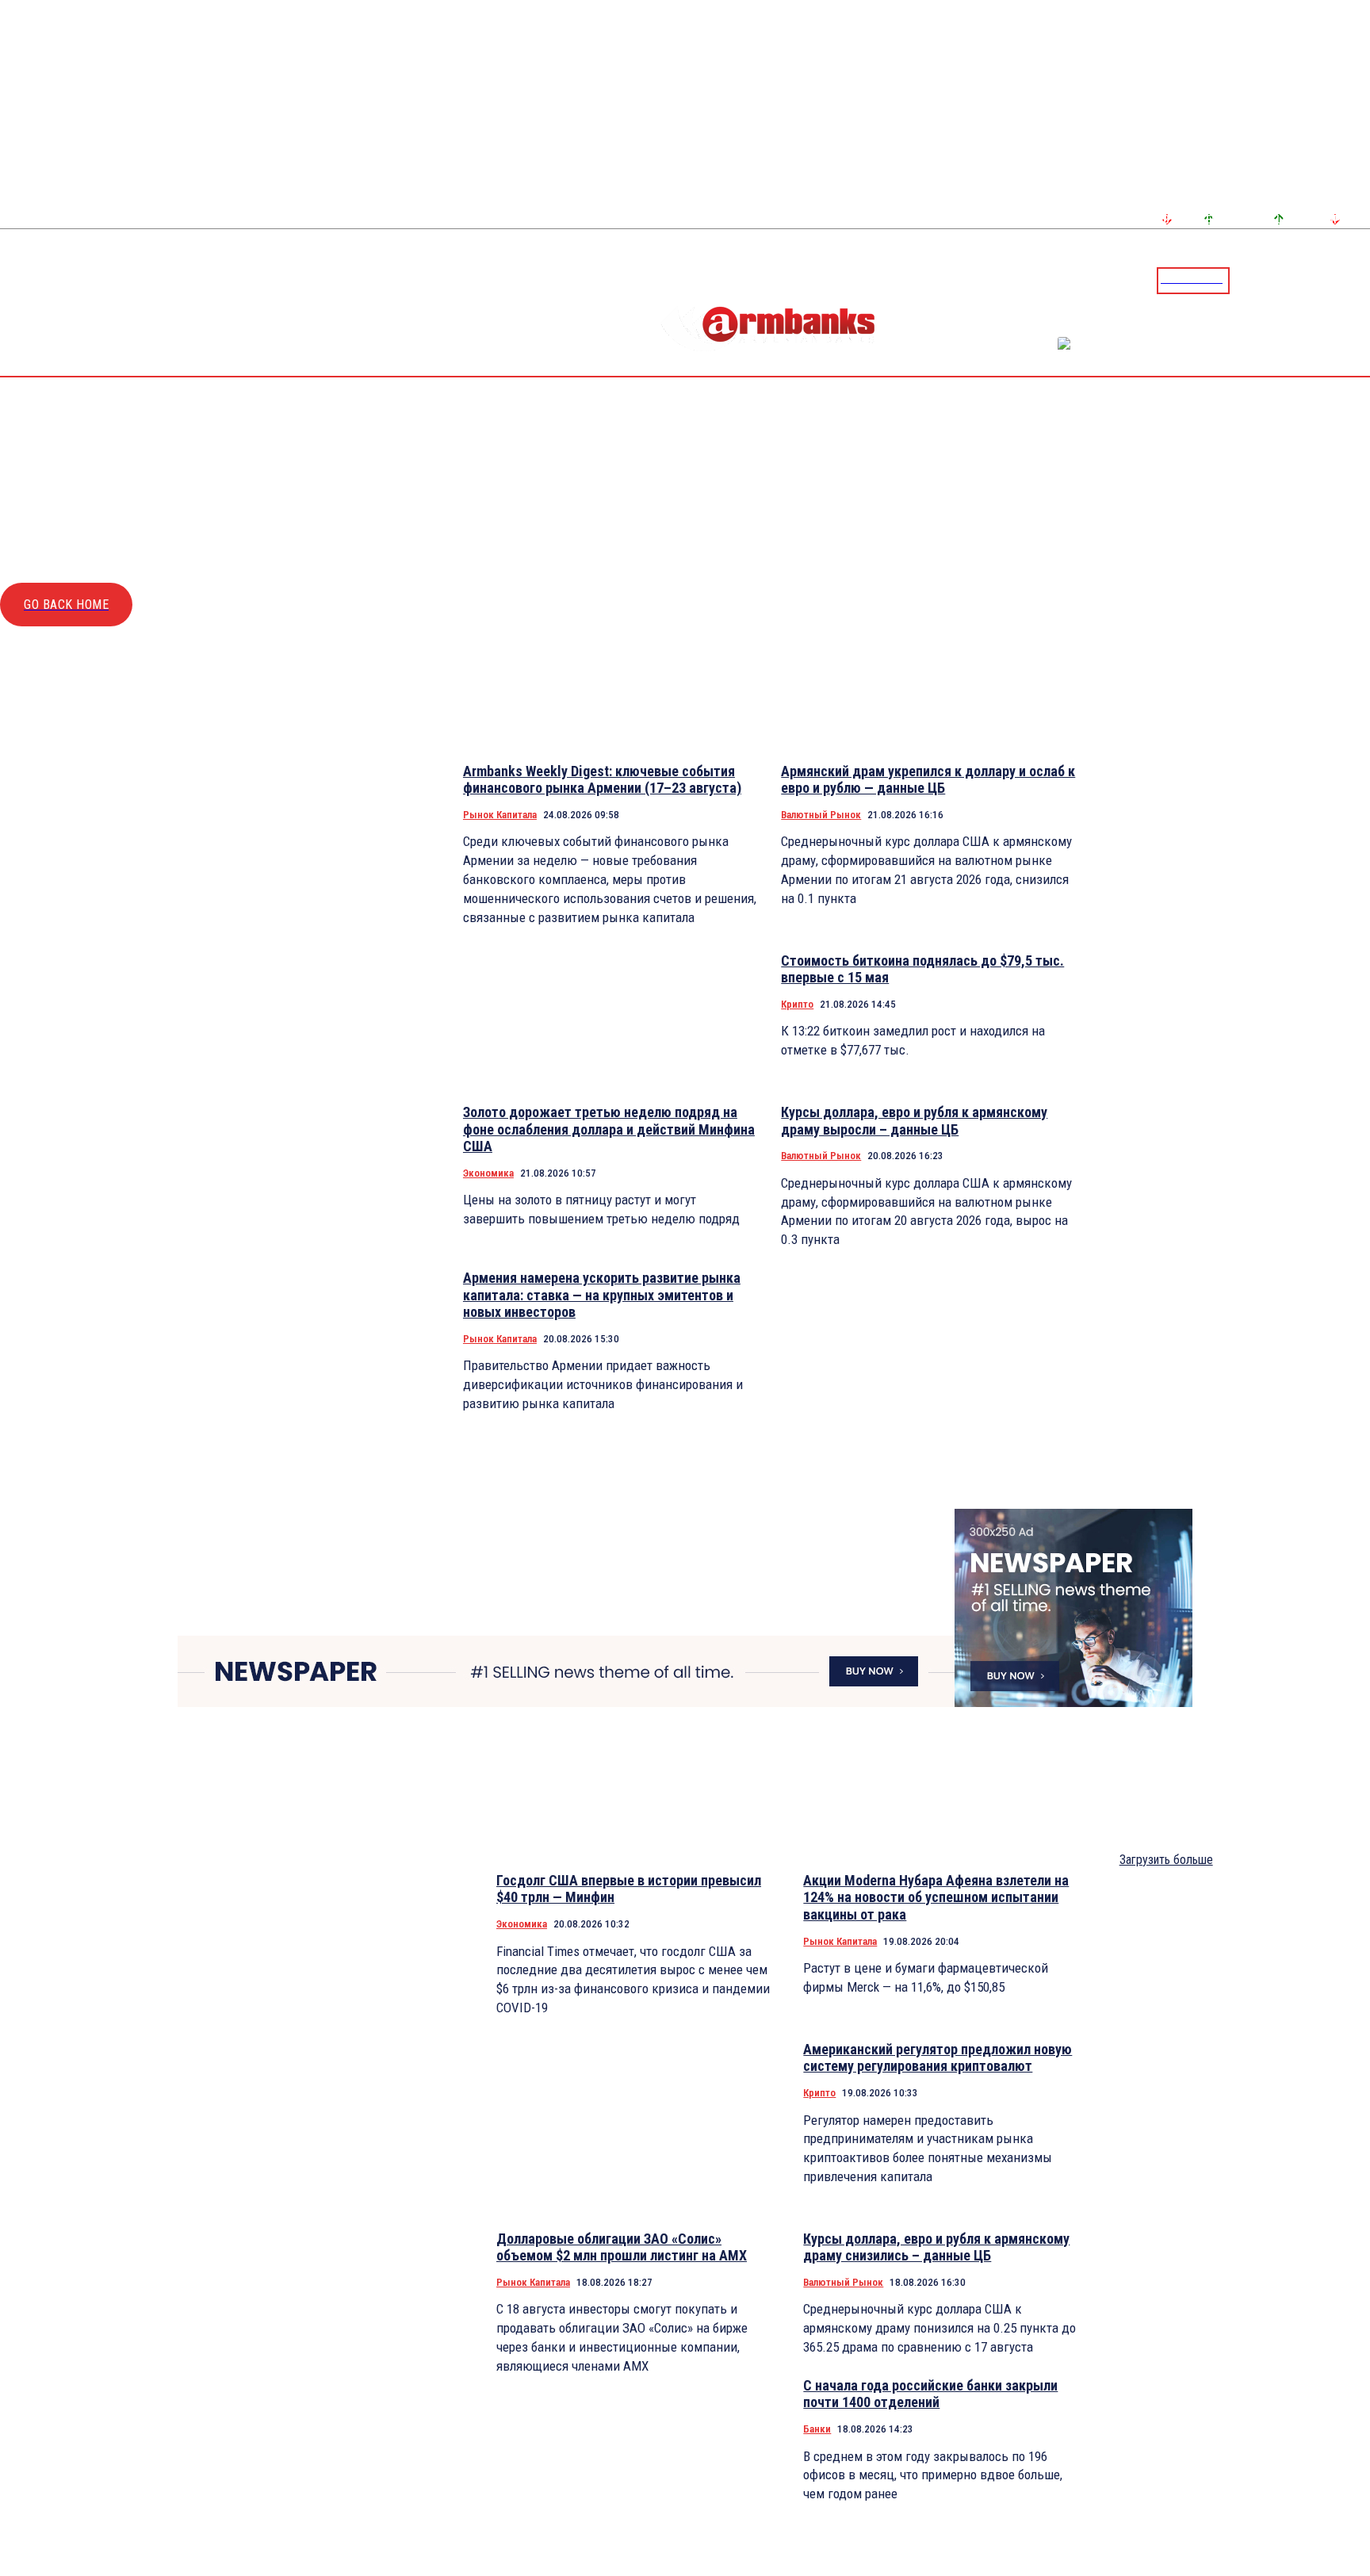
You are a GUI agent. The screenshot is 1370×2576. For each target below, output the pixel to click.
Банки (817, 2429)
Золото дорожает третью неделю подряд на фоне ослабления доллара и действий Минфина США (609, 1129)
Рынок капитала (500, 815)
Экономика (488, 1173)
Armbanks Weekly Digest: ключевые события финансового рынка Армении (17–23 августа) (602, 780)
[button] (1246, 279)
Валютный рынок (821, 815)
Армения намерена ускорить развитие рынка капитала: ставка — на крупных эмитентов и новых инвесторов (602, 1295)
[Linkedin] (1360, 280)
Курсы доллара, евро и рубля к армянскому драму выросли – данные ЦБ (914, 1121)
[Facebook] (1303, 280)
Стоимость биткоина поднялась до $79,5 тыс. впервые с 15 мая (922, 969)
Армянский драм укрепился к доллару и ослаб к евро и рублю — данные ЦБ (928, 780)
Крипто (797, 1004)
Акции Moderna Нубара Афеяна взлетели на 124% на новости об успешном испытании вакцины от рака (936, 1897)
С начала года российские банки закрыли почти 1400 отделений (930, 2394)
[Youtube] (1341, 280)
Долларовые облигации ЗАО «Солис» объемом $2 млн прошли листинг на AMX (622, 2247)
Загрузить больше (1166, 1860)
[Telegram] (1322, 280)
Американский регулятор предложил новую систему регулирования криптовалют (938, 2058)
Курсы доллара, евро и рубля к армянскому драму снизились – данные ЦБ (936, 2247)
